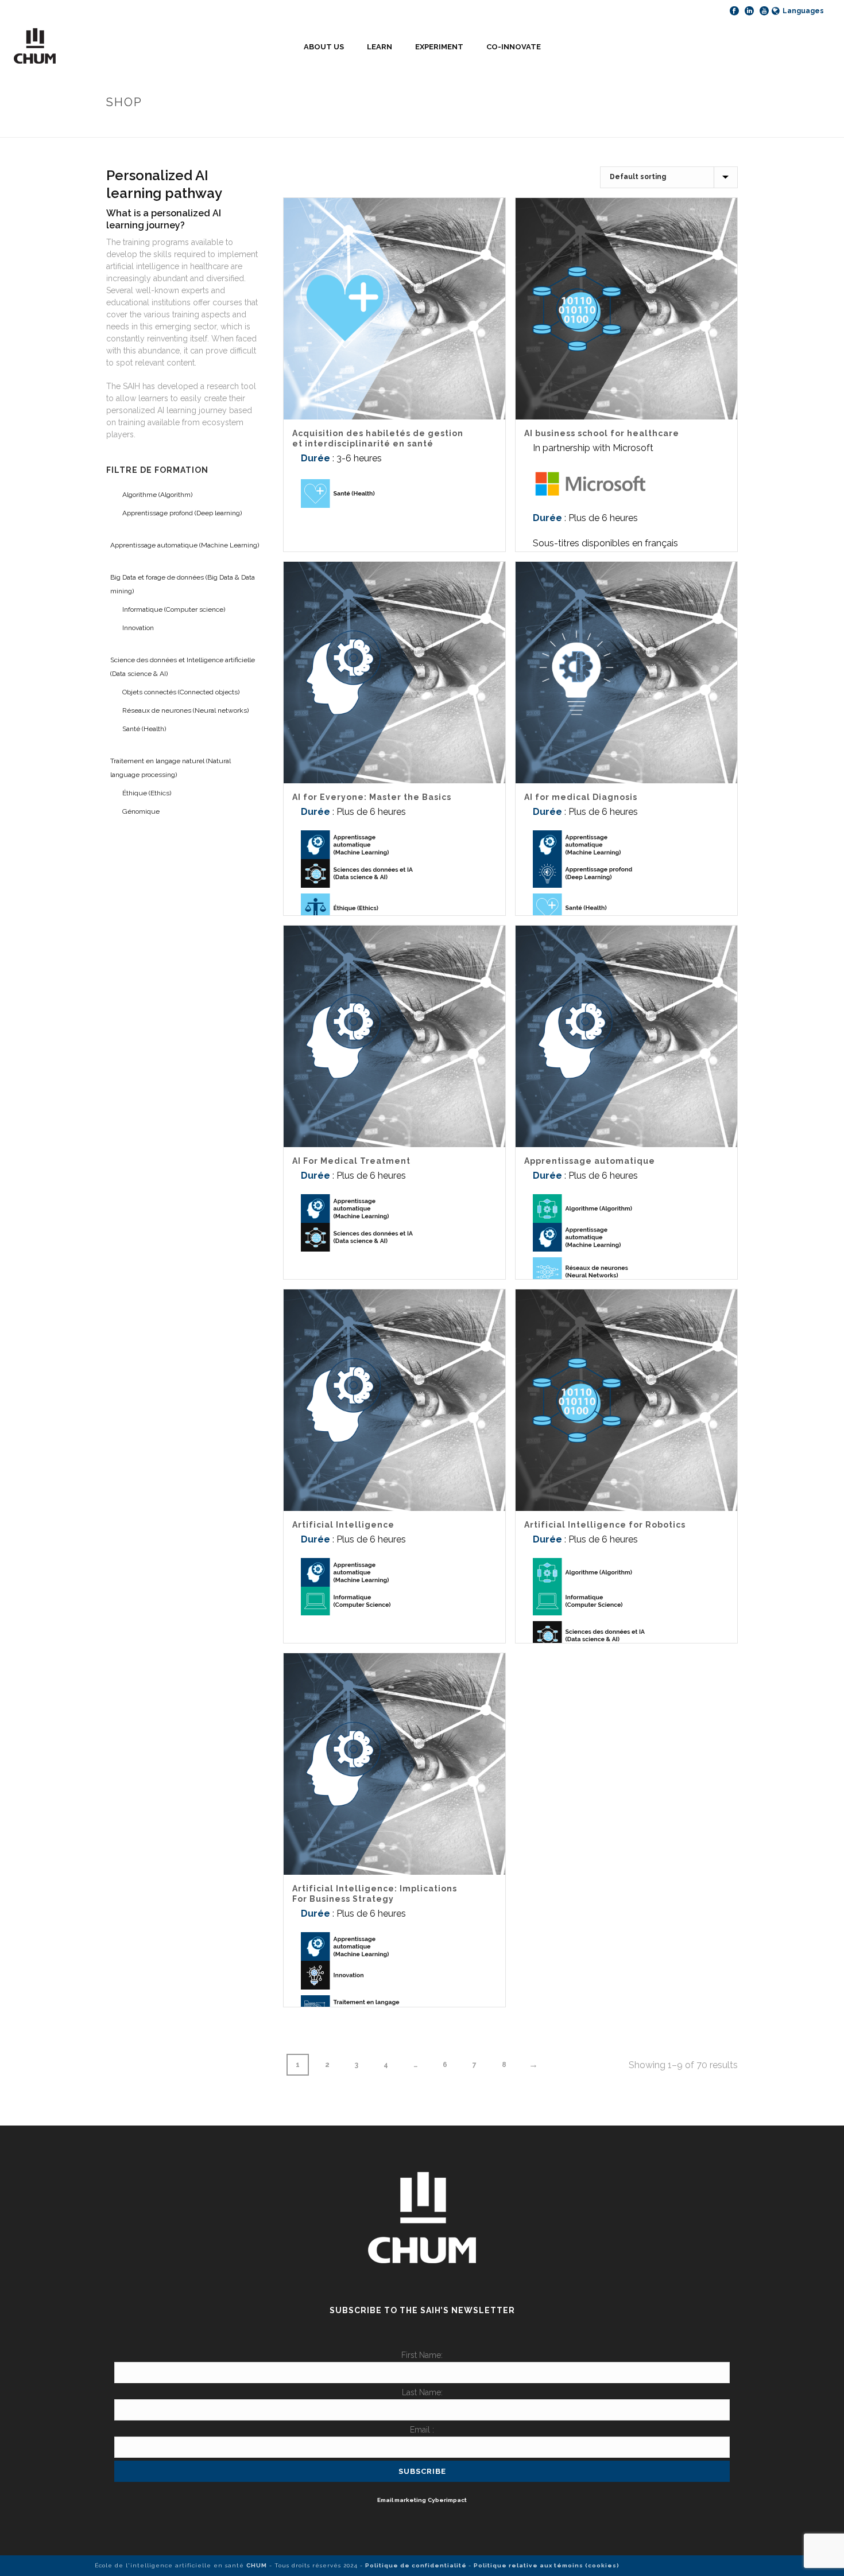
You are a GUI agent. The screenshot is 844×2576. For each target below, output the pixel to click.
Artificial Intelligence (343, 1525)
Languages (803, 11)
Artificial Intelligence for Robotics (605, 1525)
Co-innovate (514, 47)
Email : (422, 2430)
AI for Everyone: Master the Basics (372, 797)
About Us (324, 47)
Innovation (138, 628)
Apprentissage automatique (590, 1161)
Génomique (141, 811)
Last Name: (422, 2392)
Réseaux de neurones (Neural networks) (185, 710)
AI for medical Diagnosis (581, 797)
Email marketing (402, 2500)
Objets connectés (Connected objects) (181, 692)
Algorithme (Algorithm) (157, 495)
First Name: (422, 2355)
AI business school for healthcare (602, 433)
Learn (380, 47)
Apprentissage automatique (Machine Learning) (185, 545)
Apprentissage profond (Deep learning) (182, 513)
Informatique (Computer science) (174, 609)
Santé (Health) (144, 729)
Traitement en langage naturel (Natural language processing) (171, 768)
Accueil (686, 127)
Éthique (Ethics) (147, 793)
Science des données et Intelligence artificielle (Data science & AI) (183, 667)
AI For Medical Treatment (351, 1161)
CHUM (257, 2565)
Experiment (439, 47)
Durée (315, 458)
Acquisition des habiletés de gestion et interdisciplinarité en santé (378, 438)
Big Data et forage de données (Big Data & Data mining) (183, 584)
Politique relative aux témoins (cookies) (547, 2565)
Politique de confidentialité (417, 2565)
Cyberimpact (447, 2500)
